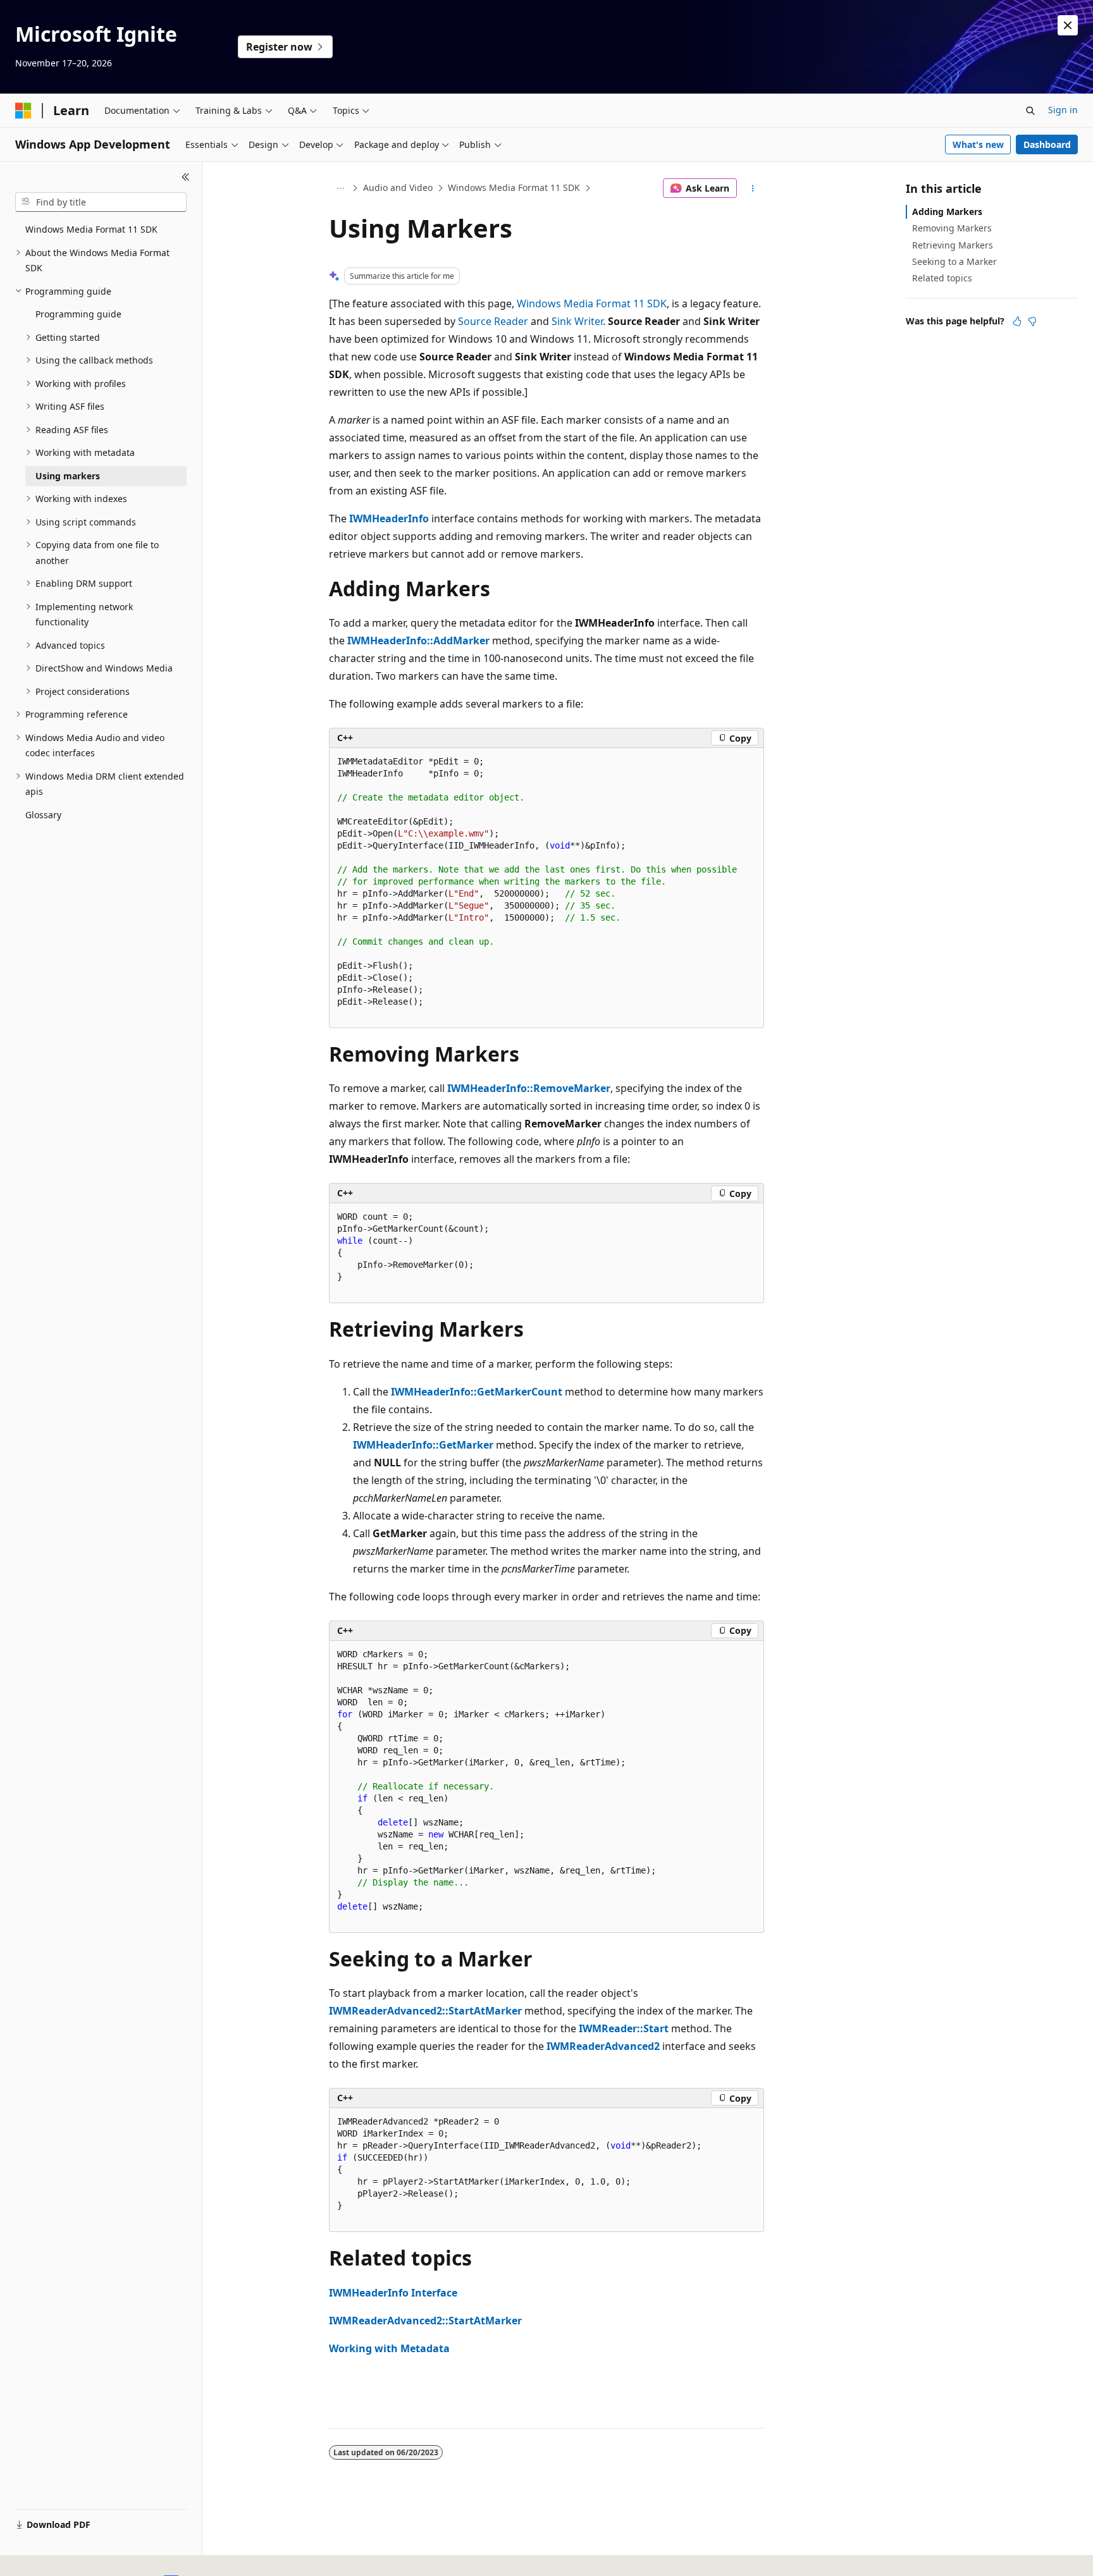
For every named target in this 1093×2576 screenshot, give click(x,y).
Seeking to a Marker (954, 261)
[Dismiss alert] (1068, 25)
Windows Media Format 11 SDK (514, 187)
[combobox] (101, 202)
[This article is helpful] (1017, 321)
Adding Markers (947, 212)
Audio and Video (398, 187)
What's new (978, 144)
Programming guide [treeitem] (78, 314)
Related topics (942, 278)
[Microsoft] (23, 111)
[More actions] (753, 188)
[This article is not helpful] (1032, 321)
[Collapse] (186, 177)
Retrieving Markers (953, 245)
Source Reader (493, 321)
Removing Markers (952, 228)
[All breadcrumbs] (340, 188)
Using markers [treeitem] (68, 476)
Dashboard (1047, 144)
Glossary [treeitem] (43, 815)
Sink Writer (577, 321)
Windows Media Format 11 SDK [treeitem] (91, 229)
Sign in (1063, 110)
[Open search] (1030, 111)
